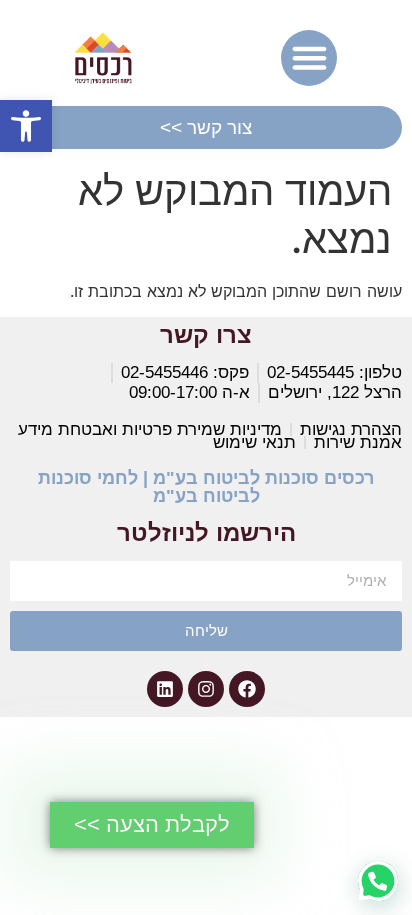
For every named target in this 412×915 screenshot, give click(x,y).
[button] (26, 126)
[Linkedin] (165, 689)
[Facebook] (247, 689)
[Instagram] (206, 689)
